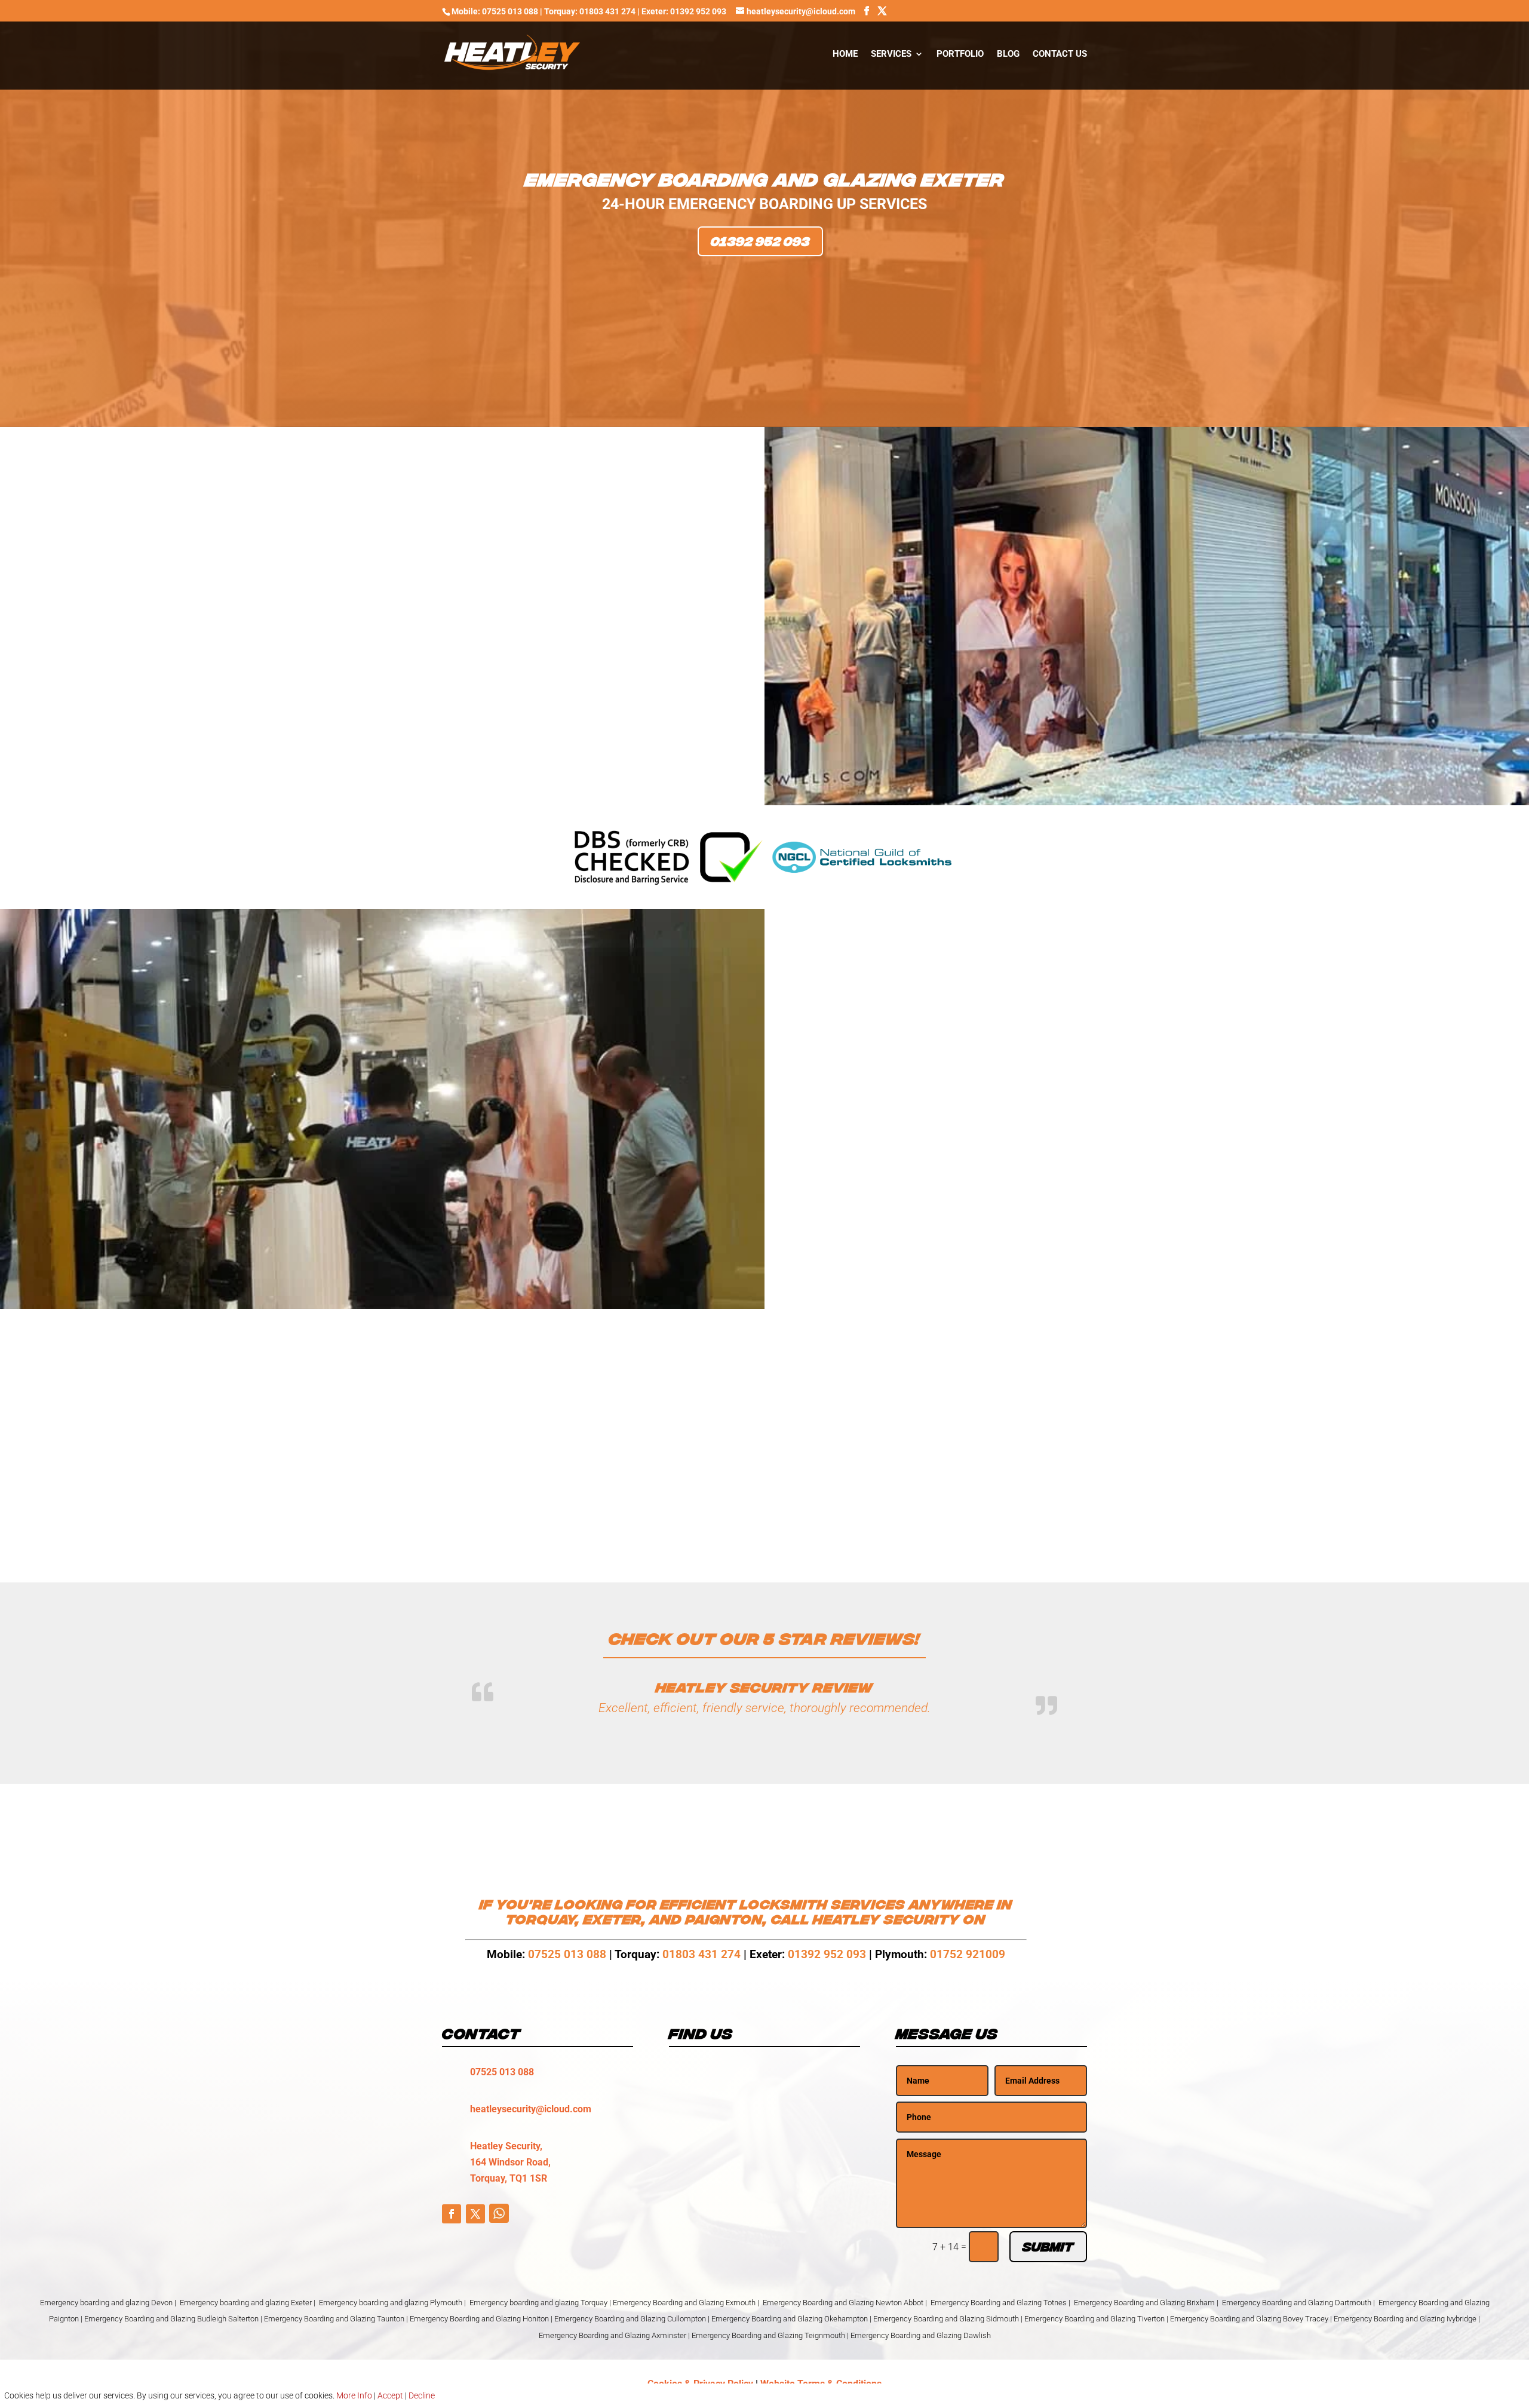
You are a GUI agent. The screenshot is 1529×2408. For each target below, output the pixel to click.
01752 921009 (968, 1955)
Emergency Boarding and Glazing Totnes (999, 2304)
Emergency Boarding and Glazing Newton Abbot (843, 2304)
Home (845, 54)
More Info (354, 2395)
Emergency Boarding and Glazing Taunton (334, 2320)
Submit (1048, 2249)
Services (891, 54)
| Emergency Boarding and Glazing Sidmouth (944, 2320)
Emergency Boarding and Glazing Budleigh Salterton (172, 2320)
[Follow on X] (475, 2215)
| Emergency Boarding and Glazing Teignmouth (767, 2337)
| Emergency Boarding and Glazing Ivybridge (1403, 2320)
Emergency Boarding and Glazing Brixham (1144, 2304)
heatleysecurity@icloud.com (531, 2110)
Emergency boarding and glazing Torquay (538, 2304)
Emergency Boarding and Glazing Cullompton (630, 2320)
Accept (390, 2395)
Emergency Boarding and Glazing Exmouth (684, 2304)
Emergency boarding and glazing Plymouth (391, 2304)
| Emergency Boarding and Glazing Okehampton (788, 2320)
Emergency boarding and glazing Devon (106, 2304)
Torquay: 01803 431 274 (590, 11)
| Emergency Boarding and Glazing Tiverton (1093, 2320)
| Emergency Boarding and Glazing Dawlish (919, 2337)
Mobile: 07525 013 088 (495, 11)
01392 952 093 (760, 241)
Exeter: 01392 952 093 (685, 11)
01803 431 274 (701, 1955)
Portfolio (960, 54)
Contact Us (1060, 54)
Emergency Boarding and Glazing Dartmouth (1297, 2304)
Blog (1008, 54)
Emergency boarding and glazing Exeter (246, 2304)
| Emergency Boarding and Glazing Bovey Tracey (1247, 2320)
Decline (422, 2395)
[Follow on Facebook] (452, 2215)
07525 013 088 (569, 1955)
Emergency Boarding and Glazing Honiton (479, 2320)
